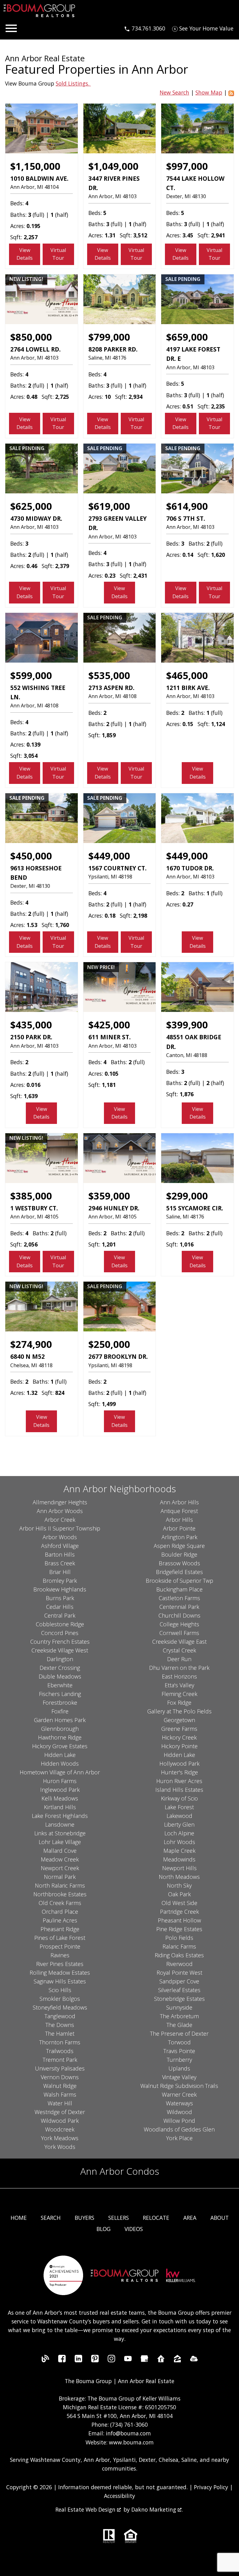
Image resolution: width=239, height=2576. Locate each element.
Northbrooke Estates (60, 1894)
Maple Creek (179, 1851)
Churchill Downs (179, 1615)
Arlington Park (179, 1537)
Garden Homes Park (60, 1720)
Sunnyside (179, 2007)
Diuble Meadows (60, 1676)
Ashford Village (60, 1546)
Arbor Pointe (179, 1528)
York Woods (60, 2147)
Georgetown (179, 1720)
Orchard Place (60, 1912)
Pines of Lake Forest (60, 1938)
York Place (179, 2138)
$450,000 (31, 856)
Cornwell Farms (179, 1633)
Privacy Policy (211, 2487)
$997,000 (187, 166)
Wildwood (179, 2112)
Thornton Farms (60, 2042)
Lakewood (179, 1816)
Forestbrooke (60, 1703)
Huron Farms (60, 1781)
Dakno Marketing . (157, 2509)
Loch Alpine (179, 1833)
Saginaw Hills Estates (60, 1981)
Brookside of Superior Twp (179, 1581)
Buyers (84, 2218)
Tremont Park (60, 2060)
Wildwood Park (60, 2121)
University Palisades (60, 2068)
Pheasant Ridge (60, 1929)
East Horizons (179, 1676)
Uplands (179, 2068)
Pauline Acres (60, 1920)
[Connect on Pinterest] (95, 2360)
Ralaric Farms (179, 1946)
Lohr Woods (179, 1842)
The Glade (179, 2025)
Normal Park (60, 1877)
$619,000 (109, 506)
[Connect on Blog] (45, 2360)
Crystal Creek (179, 1650)
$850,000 (31, 337)
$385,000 (31, 1196)
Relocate (156, 2218)
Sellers (119, 2218)
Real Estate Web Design (86, 2509)
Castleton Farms (179, 1598)
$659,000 (187, 337)
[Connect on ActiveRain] (194, 2360)
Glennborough (60, 1729)
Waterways (179, 2103)
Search (51, 2218)
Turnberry (179, 2060)
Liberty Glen (179, 1824)
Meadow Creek (60, 1859)
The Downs (60, 2025)
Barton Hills (60, 1554)
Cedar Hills (60, 1607)
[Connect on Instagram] (111, 2360)
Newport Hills (179, 1868)
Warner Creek (179, 2094)
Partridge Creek (179, 1912)
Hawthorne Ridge (60, 1737)
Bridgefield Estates (179, 1572)
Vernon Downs (60, 2077)
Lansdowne (60, 1824)
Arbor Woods (60, 1537)
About (220, 2218)
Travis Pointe (179, 2051)
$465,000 (187, 675)
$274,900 (31, 1344)
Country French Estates (60, 1642)
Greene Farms (179, 1729)
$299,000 (187, 1196)
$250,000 (109, 1344)
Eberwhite (60, 1685)
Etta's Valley (179, 1685)
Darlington (60, 1659)
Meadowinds (179, 1859)
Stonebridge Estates (179, 1999)
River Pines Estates (60, 1964)
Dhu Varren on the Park (179, 1668)
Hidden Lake (60, 1755)
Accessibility (119, 2496)
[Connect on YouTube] (128, 2360)
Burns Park (60, 1598)
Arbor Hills (179, 1520)
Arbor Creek (60, 1520)
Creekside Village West (60, 1650)
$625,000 (31, 506)
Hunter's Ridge (179, 1772)
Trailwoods (60, 2051)
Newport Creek (60, 1868)
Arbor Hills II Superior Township (60, 1528)
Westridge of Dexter (60, 2112)
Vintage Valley (179, 2077)
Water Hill (60, 2103)
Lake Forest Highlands (60, 1816)
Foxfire (60, 1711)
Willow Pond (179, 2121)
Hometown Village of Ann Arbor (60, 1772)
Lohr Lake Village (60, 1842)
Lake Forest (179, 1807)
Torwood (179, 2042)
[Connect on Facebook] (62, 2360)
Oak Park (179, 1894)
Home (19, 2218)
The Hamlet (60, 2033)
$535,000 (109, 675)
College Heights (179, 1624)
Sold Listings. (73, 83)
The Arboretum (179, 2016)
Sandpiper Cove (179, 1981)
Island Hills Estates (179, 1790)
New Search (174, 92)
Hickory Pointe (179, 1746)
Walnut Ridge (60, 2086)
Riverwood (179, 1964)
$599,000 (31, 675)
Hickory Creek (179, 1737)
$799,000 (109, 337)
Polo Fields (179, 1938)
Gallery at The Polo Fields (179, 1711)
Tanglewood (60, 2016)
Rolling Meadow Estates (60, 1973)
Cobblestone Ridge (60, 1624)
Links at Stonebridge (60, 1833)
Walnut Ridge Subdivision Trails (179, 2086)
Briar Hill (60, 1572)
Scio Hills (60, 1990)
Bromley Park (60, 1581)
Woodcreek (60, 2129)
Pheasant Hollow (179, 1920)
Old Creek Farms (60, 1903)
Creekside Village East (179, 1642)
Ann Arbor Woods (60, 1511)
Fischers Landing (60, 1694)
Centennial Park (179, 1607)
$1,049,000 (113, 166)
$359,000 (109, 1196)
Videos (134, 2229)
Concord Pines (60, 1633)
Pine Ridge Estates (179, 1929)
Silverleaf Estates (179, 1990)
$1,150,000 (35, 166)
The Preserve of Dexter (179, 2033)
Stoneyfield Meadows (60, 2007)
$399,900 (187, 1025)
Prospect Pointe (60, 1946)
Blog (103, 2229)
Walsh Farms (60, 2094)
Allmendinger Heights (60, 1502)
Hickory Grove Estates (60, 1746)
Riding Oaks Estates (179, 1955)
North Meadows (179, 1877)
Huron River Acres (179, 1781)
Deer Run (179, 1659)
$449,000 (109, 856)
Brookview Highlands (60, 1589)
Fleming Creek (179, 1694)
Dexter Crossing (60, 1668)
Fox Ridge (179, 1703)
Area (190, 2218)
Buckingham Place (179, 1589)
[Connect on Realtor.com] (161, 2360)
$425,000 (109, 1025)
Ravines (60, 1955)
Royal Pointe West (179, 1973)
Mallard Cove (60, 1851)
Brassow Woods (179, 1563)
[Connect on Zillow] (177, 2360)
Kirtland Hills (60, 1807)
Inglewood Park (60, 1790)
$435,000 (31, 1025)
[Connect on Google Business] (144, 2360)
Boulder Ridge (179, 1554)
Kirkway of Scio (179, 1798)
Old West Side (179, 1903)
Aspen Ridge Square (179, 1546)
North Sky (179, 1885)
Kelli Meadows (60, 1798)
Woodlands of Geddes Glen (179, 2129)
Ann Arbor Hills (179, 1502)
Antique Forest (179, 1511)
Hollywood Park (179, 1763)
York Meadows (60, 2138)
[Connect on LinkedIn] (78, 2360)
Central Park (60, 1615)
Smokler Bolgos (60, 1999)
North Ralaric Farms (60, 1885)
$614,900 (187, 506)
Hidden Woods (60, 1763)
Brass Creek (60, 1563)
